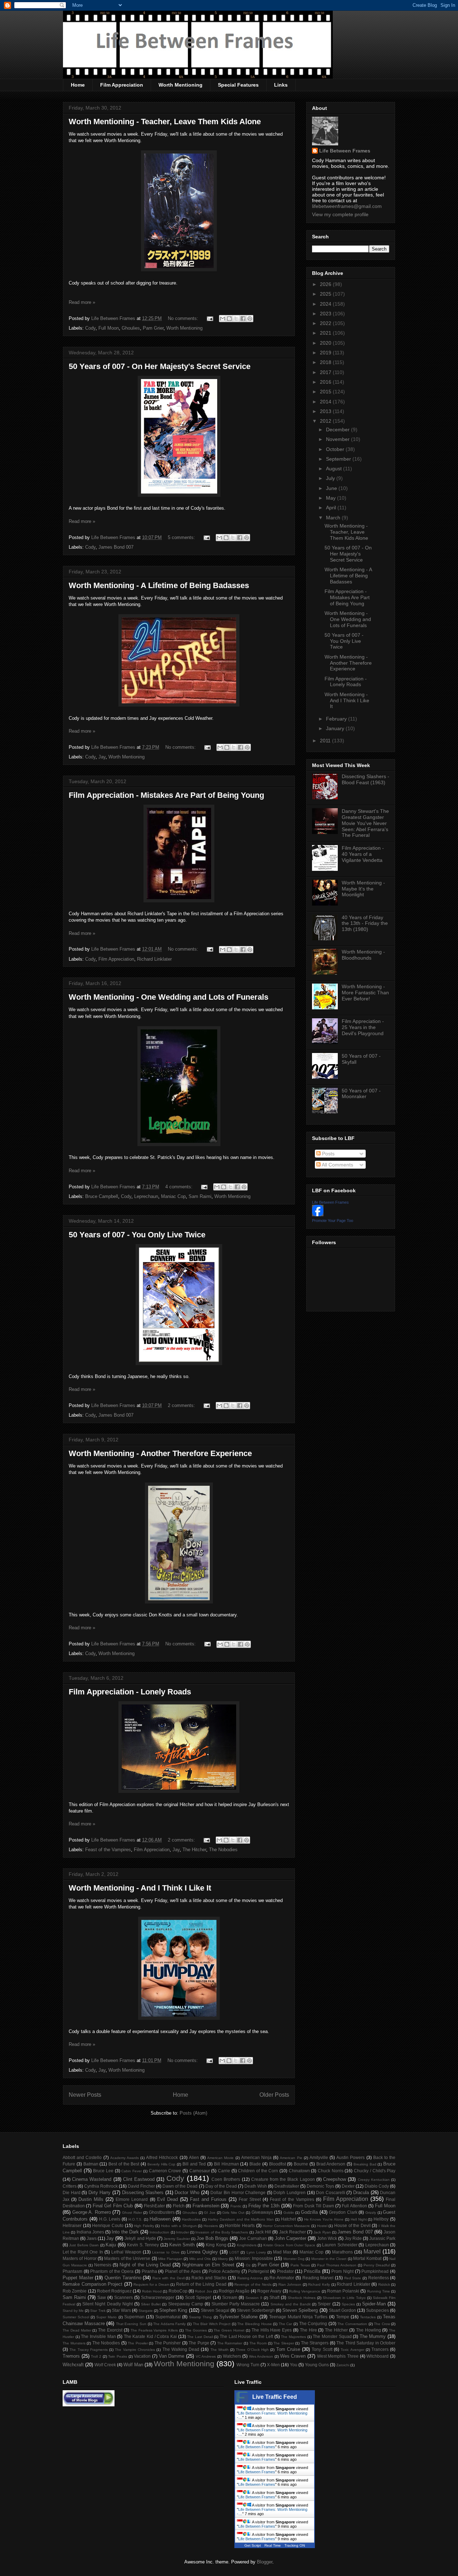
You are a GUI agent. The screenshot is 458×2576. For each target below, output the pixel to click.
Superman (134, 2317)
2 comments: (182, 1405)
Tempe (343, 2317)
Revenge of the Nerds (253, 2284)
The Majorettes (293, 2337)
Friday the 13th (264, 2206)
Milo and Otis (200, 2259)
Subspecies (377, 2310)
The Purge (199, 2343)
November (338, 439)
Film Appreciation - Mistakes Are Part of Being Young (166, 795)
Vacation (142, 2356)
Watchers (232, 2356)
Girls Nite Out (233, 2213)
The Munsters (74, 2343)
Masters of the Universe (127, 2258)
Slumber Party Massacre (236, 2304)
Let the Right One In (83, 2252)
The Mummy (373, 2336)
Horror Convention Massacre (286, 2226)
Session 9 (254, 2298)
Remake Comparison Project (92, 2284)
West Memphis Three (338, 2356)
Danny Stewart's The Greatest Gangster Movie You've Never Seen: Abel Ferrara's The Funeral (365, 823)
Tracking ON (295, 2545)
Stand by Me (73, 2311)
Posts (328, 1154)
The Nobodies (223, 1850)
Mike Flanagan (170, 2259)
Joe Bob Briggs (212, 2238)
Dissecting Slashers (143, 2192)
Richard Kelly (319, 2284)
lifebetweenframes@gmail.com (347, 206)
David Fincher (141, 2186)
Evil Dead (167, 2199)
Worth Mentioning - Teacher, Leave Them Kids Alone (165, 122)
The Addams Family (169, 2324)
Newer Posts (85, 2095)
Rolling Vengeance (305, 2291)
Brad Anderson (331, 2164)
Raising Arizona (250, 2278)
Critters (70, 2186)
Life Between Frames (345, 151)
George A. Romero (92, 2212)
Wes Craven (293, 2356)
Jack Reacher (293, 2232)
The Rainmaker (230, 2343)
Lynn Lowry (256, 2252)
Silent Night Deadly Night (107, 2304)
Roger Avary (269, 2291)
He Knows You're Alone (324, 2219)
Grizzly (371, 2213)
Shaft (274, 2297)
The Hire (308, 2330)
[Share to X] (236, 319)
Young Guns (317, 2365)
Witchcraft (73, 2365)
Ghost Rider (132, 2213)
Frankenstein (206, 2206)
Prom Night (342, 2271)
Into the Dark (125, 2232)
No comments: (184, 318)
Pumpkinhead (375, 2271)
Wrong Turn (248, 2365)
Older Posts (274, 2095)
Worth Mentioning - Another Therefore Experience (160, 1453)
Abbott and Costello (82, 2157)
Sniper (324, 2304)
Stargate (146, 2311)
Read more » (82, 302)
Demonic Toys (320, 2186)
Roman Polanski (343, 2291)
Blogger (265, 2562)
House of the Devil (352, 2225)
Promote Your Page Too (333, 1221)
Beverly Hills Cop (162, 2164)
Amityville (319, 2157)
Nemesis (103, 2265)
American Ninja (256, 2157)
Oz (248, 2265)
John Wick (327, 2238)
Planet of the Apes (183, 2271)
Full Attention (354, 2206)
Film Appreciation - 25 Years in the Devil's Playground (363, 1027)
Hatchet (288, 2219)
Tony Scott (322, 2349)
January (336, 728)
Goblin (289, 2213)
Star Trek (98, 2311)
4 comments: (180, 1187)
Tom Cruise (288, 2349)
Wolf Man (133, 2365)
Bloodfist (277, 2164)
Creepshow (335, 2179)
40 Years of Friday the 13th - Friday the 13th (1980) (365, 923)
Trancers (380, 2349)
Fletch (179, 2206)
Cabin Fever (131, 2171)
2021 (326, 333)
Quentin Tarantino (123, 2278)
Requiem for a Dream (151, 2284)
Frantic (236, 2206)
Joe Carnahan (253, 2238)
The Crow (382, 2324)
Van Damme (172, 2356)
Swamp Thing (200, 2317)
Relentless (379, 2278)
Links (281, 85)
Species (348, 2304)
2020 (326, 343)
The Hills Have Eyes (272, 2330)
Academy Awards (125, 2158)
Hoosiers (211, 2226)
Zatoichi (343, 2365)
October (336, 449)
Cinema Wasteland (92, 2179)
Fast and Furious (208, 2199)
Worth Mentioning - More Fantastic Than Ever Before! (365, 993)
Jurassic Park (382, 2238)
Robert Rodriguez (114, 2291)
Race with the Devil (169, 2278)
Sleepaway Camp (186, 2304)
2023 (326, 314)
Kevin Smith (182, 2245)
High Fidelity (144, 2226)
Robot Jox (203, 2291)
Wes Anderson (261, 2356)
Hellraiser (72, 2225)
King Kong (216, 2245)
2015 (326, 392)
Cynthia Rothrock (101, 2186)
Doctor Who (187, 2192)
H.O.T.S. (135, 2219)
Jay (102, 757)
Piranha (149, 2271)
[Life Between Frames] (318, 1214)
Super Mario (106, 2317)
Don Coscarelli (331, 2192)
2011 (326, 741)
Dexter (348, 2186)
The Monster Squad (332, 2336)
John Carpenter (291, 2238)
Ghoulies (131, 328)
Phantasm (72, 2271)
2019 (326, 353)
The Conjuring (313, 2323)
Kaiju (111, 2245)
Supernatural (168, 2317)
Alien (194, 2157)
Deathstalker (287, 2186)
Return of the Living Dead (201, 2284)
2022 (326, 323)
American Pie (291, 2158)
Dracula (361, 2192)
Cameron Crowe (165, 2171)
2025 (326, 294)
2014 (326, 402)
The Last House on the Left (246, 2336)
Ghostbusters (162, 2212)
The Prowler (138, 2343)
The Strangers (315, 2343)
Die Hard (72, 2192)
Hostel (322, 2226)
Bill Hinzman (226, 2164)
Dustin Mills (91, 2199)
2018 (326, 362)
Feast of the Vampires (108, 1850)
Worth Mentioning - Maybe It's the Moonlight (363, 889)
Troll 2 (96, 2356)
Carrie (224, 2171)
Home (78, 85)
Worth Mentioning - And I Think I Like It (140, 1888)
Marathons (342, 2252)
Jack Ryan (322, 2232)
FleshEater (154, 2206)
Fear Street (250, 2199)
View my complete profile (340, 214)
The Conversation (352, 2324)
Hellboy (381, 2219)
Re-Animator (282, 2278)
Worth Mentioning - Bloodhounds (363, 955)
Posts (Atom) (193, 2113)
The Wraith (220, 2350)
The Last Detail (200, 2337)
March (334, 518)
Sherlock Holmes (302, 2298)
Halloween (160, 2219)
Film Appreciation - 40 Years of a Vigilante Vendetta (363, 854)
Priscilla (312, 2271)
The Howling (369, 2330)
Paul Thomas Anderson (337, 2265)
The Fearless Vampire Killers (154, 2330)
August (335, 469)
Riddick (384, 2284)
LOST (234, 2252)
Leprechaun (146, 1196)
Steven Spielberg (300, 2310)
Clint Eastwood (139, 2179)
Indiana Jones (90, 2232)
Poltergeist (258, 2271)
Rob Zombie (75, 2291)
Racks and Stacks (209, 2278)
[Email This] (223, 319)
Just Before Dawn (84, 2245)
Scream (230, 2297)
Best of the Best (124, 2164)
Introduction (159, 2232)
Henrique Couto (108, 2225)
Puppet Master (78, 2278)
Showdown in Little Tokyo (344, 2298)
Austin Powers (350, 2157)
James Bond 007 (116, 547)
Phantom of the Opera (112, 2271)
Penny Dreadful (377, 2265)
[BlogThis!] (229, 319)
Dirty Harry (100, 2192)
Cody (90, 328)
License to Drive (166, 2252)
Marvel (372, 2252)
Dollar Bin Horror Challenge (238, 2192)
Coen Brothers (226, 2179)
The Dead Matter (77, 2330)
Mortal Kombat (367, 2258)
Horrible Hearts (240, 2225)
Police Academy (224, 2271)
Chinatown (299, 2171)
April (332, 508)
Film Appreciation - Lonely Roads (130, 1692)
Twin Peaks (118, 2356)
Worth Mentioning (181, 85)
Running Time (379, 2291)
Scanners (123, 2297)
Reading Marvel (318, 2278)
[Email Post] (209, 318)
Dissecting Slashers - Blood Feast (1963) (366, 779)
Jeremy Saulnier (177, 2239)
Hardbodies (191, 2219)
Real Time (273, 2545)
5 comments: (182, 537)
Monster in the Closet (329, 2259)
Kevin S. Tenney (143, 2245)
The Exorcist (110, 2330)
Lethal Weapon (126, 2252)
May (332, 498)
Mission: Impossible (254, 2258)
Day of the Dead (221, 2186)
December (338, 430)
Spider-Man (374, 2304)
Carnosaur (200, 2171)
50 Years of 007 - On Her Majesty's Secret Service (160, 366)
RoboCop (178, 2291)
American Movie (220, 2158)
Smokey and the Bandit (291, 2304)
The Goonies (196, 2330)
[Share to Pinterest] (250, 319)
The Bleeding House (254, 2324)
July (331, 478)
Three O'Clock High (252, 2350)
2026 (326, 284)
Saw (102, 2297)
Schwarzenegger (158, 2297)
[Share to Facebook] (243, 319)
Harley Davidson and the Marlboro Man (241, 2219)
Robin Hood (152, 2291)
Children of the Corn (258, 2171)
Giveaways (262, 2212)
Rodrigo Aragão (234, 2291)
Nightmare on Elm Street (208, 2265)
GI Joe (210, 2213)
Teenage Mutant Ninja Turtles (298, 2317)
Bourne (301, 2164)
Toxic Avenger (352, 2350)
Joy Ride (353, 2238)
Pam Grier (153, 328)
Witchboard (377, 2356)
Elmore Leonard (132, 2199)
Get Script (253, 2545)
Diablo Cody (377, 2186)
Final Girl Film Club (113, 2206)
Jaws (92, 2238)
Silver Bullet (151, 2304)
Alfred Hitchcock (162, 2157)
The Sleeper (284, 2343)
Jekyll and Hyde (140, 2238)
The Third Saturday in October (366, 2343)
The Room (258, 2343)
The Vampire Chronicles (135, 2350)
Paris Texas (300, 2265)
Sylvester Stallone (238, 2317)
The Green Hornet (229, 2330)
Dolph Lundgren (289, 2192)
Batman (91, 2164)
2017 (326, 372)
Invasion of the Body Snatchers (222, 2232)
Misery (223, 2259)
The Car (286, 2324)
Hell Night (359, 2219)
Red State (353, 2278)
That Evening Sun (131, 2324)
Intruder (182, 2232)
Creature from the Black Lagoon (283, 2179)
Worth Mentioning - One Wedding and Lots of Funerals (169, 997)
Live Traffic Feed (275, 2397)
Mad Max (282, 2252)
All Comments (337, 1165)
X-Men (273, 2365)
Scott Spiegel (198, 2297)
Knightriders (247, 2245)
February (337, 719)
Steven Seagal (215, 2310)
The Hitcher (194, 1850)
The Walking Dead (181, 2349)
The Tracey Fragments (89, 2350)
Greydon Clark (343, 2212)
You (294, 2365)
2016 (326, 382)
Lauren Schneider (340, 2245)
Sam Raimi (200, 1196)
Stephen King (173, 2310)
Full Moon (109, 328)
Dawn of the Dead (180, 2186)
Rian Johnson (290, 2284)
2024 (326, 304)
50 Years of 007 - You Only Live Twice (137, 1235)
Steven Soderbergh (256, 2310)
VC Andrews (206, 2356)
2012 (326, 421)
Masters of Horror (80, 2258)
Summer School (76, 2317)
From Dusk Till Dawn (313, 2206)
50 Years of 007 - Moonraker (361, 1094)
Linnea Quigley (202, 2252)
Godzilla (309, 2212)
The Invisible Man (98, 2336)
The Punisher (168, 2343)
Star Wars (121, 2310)
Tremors (71, 2356)
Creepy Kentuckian (374, 2180)
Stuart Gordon (342, 2310)
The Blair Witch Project (212, 2324)
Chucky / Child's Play (375, 2171)
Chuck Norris (331, 2171)
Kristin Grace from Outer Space (289, 2245)
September (339, 459)
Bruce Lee (103, 2171)
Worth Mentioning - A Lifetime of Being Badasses (159, 585)
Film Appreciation (122, 85)
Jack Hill (263, 2232)
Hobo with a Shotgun (179, 2226)
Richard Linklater (154, 959)
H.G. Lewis (110, 2219)
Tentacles (368, 2317)
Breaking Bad (365, 2164)
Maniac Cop (173, 1196)
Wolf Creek (105, 2365)
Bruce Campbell (102, 1196)
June (332, 488)
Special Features (238, 85)
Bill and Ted (194, 2164)
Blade (255, 2164)
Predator (285, 2271)
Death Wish (256, 2186)
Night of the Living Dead (145, 2265)
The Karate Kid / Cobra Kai (150, 2336)
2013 (326, 411)
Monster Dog (294, 2259)
